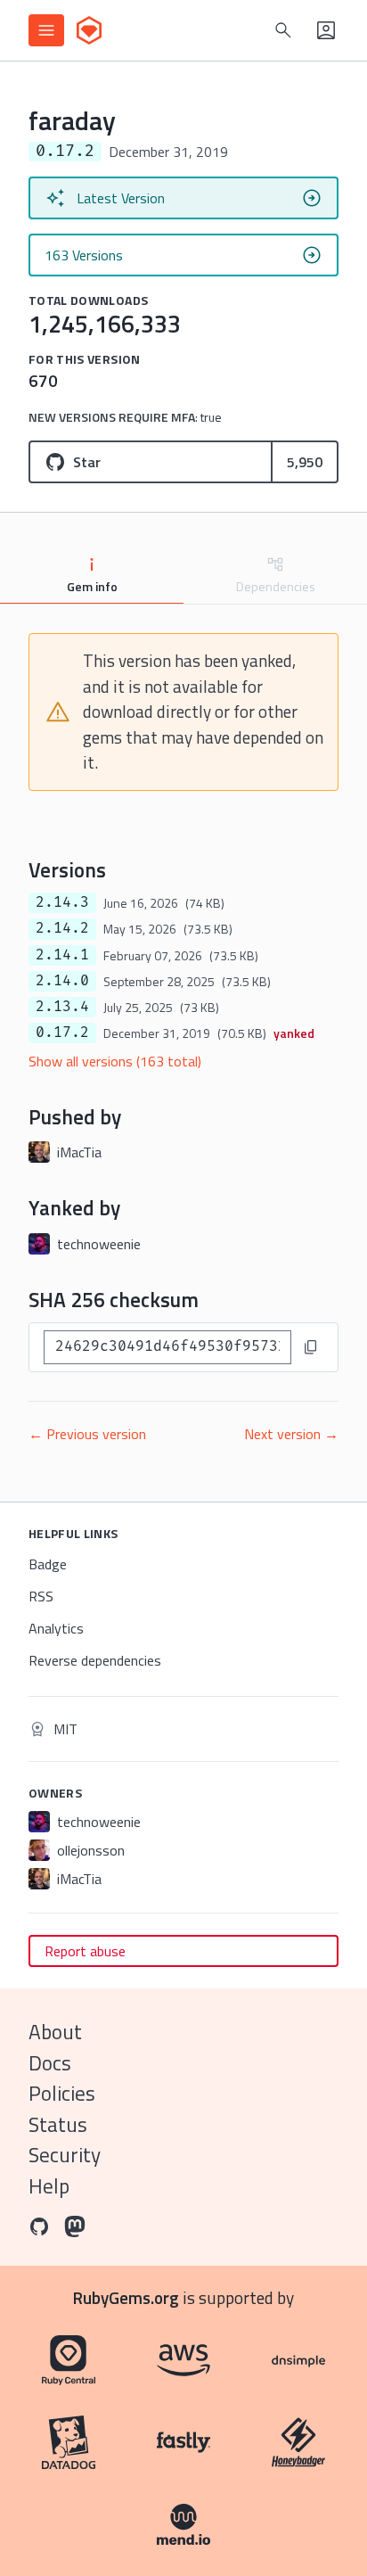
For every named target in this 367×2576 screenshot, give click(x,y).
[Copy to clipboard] (311, 1347)
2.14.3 (62, 902)
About (55, 2032)
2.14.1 (62, 955)
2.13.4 (62, 1007)
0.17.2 (62, 1033)
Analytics (56, 1628)
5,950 (305, 462)
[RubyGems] (89, 30)
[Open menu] (46, 30)
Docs (50, 2063)
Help (49, 2186)
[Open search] (283, 30)
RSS (41, 1596)
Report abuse (85, 1951)
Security (65, 2155)
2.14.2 (62, 928)
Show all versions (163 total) (115, 1061)
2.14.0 (62, 981)
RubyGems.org (126, 2297)
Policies (62, 2093)
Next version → (291, 1434)
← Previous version (87, 1434)
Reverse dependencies (95, 1660)
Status (58, 2124)
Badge (48, 1564)
